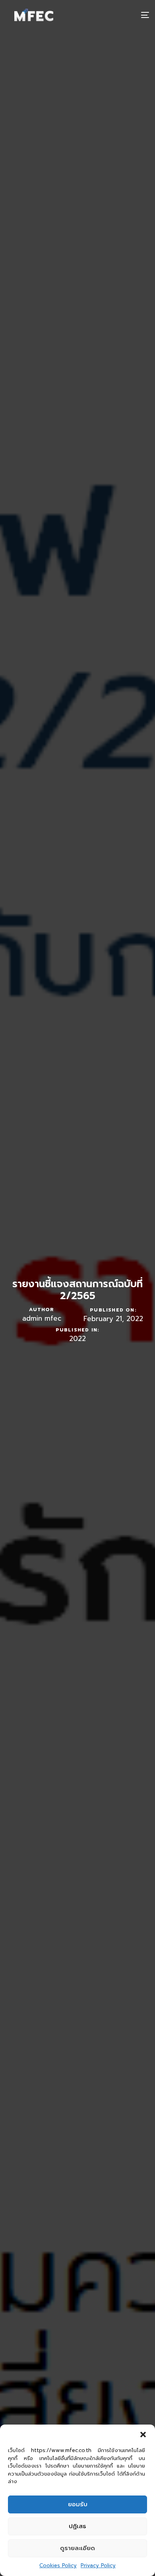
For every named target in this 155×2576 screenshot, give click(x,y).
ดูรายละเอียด (77, 2548)
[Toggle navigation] (125, 15)
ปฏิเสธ (77, 2526)
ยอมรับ (78, 2504)
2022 (77, 1339)
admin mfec (42, 1318)
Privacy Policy (98, 2565)
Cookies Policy (58, 2565)
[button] (143, 2435)
